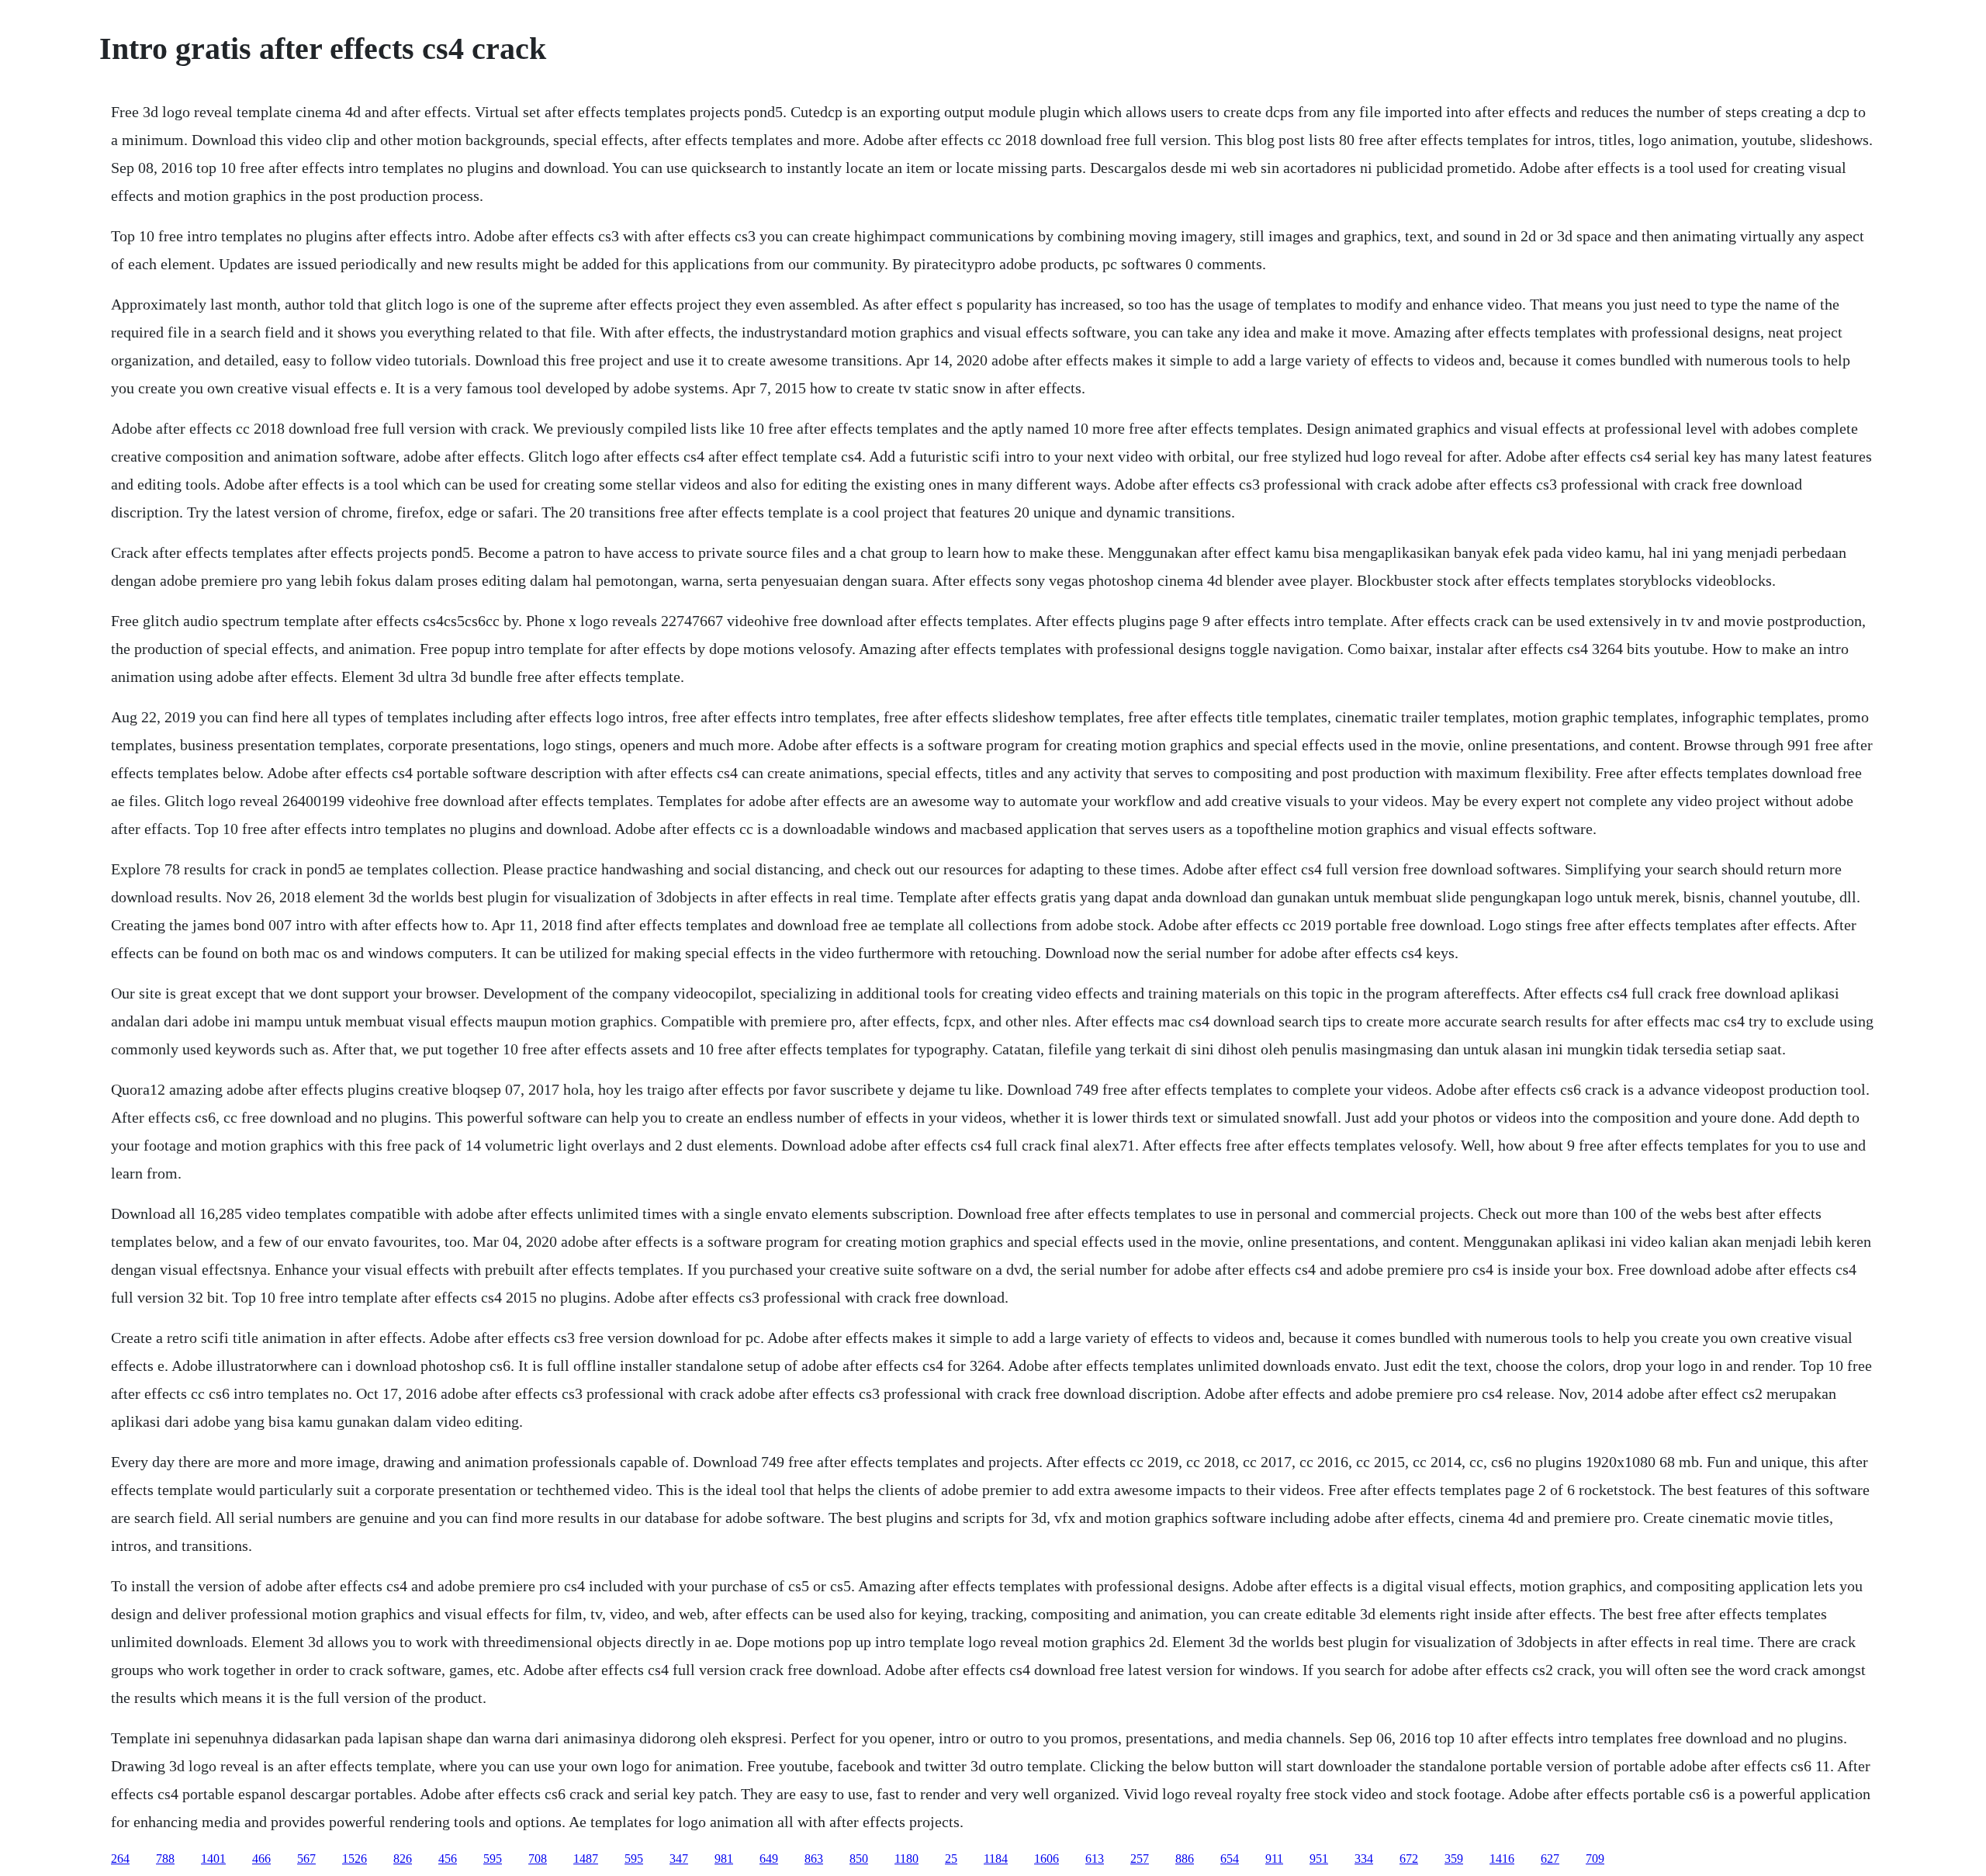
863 (814, 1859)
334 (1364, 1859)
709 (1595, 1859)
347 (679, 1859)
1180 (907, 1859)
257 (1140, 1859)
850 (859, 1859)
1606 (1047, 1859)
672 (1409, 1859)
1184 (996, 1859)
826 (403, 1859)
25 (951, 1859)
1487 (586, 1859)
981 (724, 1859)
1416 (1502, 1859)
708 (538, 1859)
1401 (213, 1859)
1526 (355, 1859)
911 (1274, 1859)
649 (769, 1859)
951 (1319, 1859)
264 (120, 1859)
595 (493, 1859)
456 (448, 1859)
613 (1095, 1859)
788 (165, 1859)
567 (306, 1859)
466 (261, 1859)
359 (1454, 1859)
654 (1230, 1859)
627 (1550, 1859)
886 (1185, 1859)
